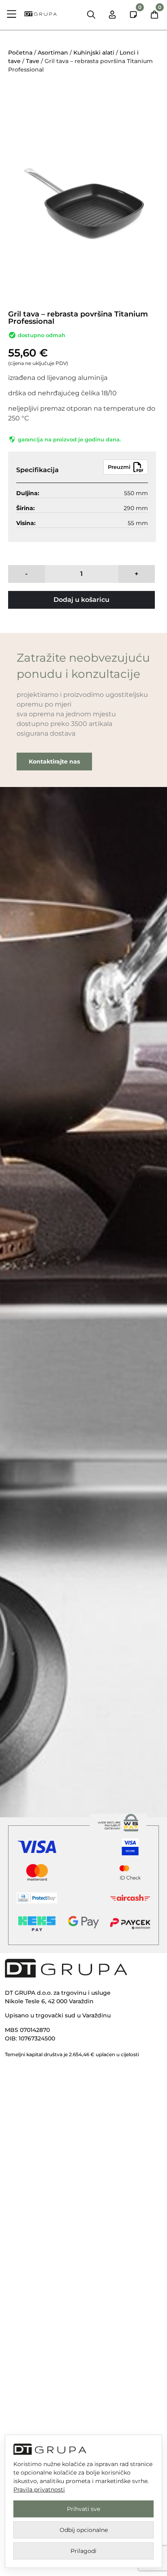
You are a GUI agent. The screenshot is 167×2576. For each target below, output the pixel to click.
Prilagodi (83, 2551)
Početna (20, 53)
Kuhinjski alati (94, 53)
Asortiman (53, 53)
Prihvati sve (83, 2509)
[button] (12, 15)
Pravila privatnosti (39, 2490)
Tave (33, 61)
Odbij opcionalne (84, 2530)
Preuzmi (119, 467)
